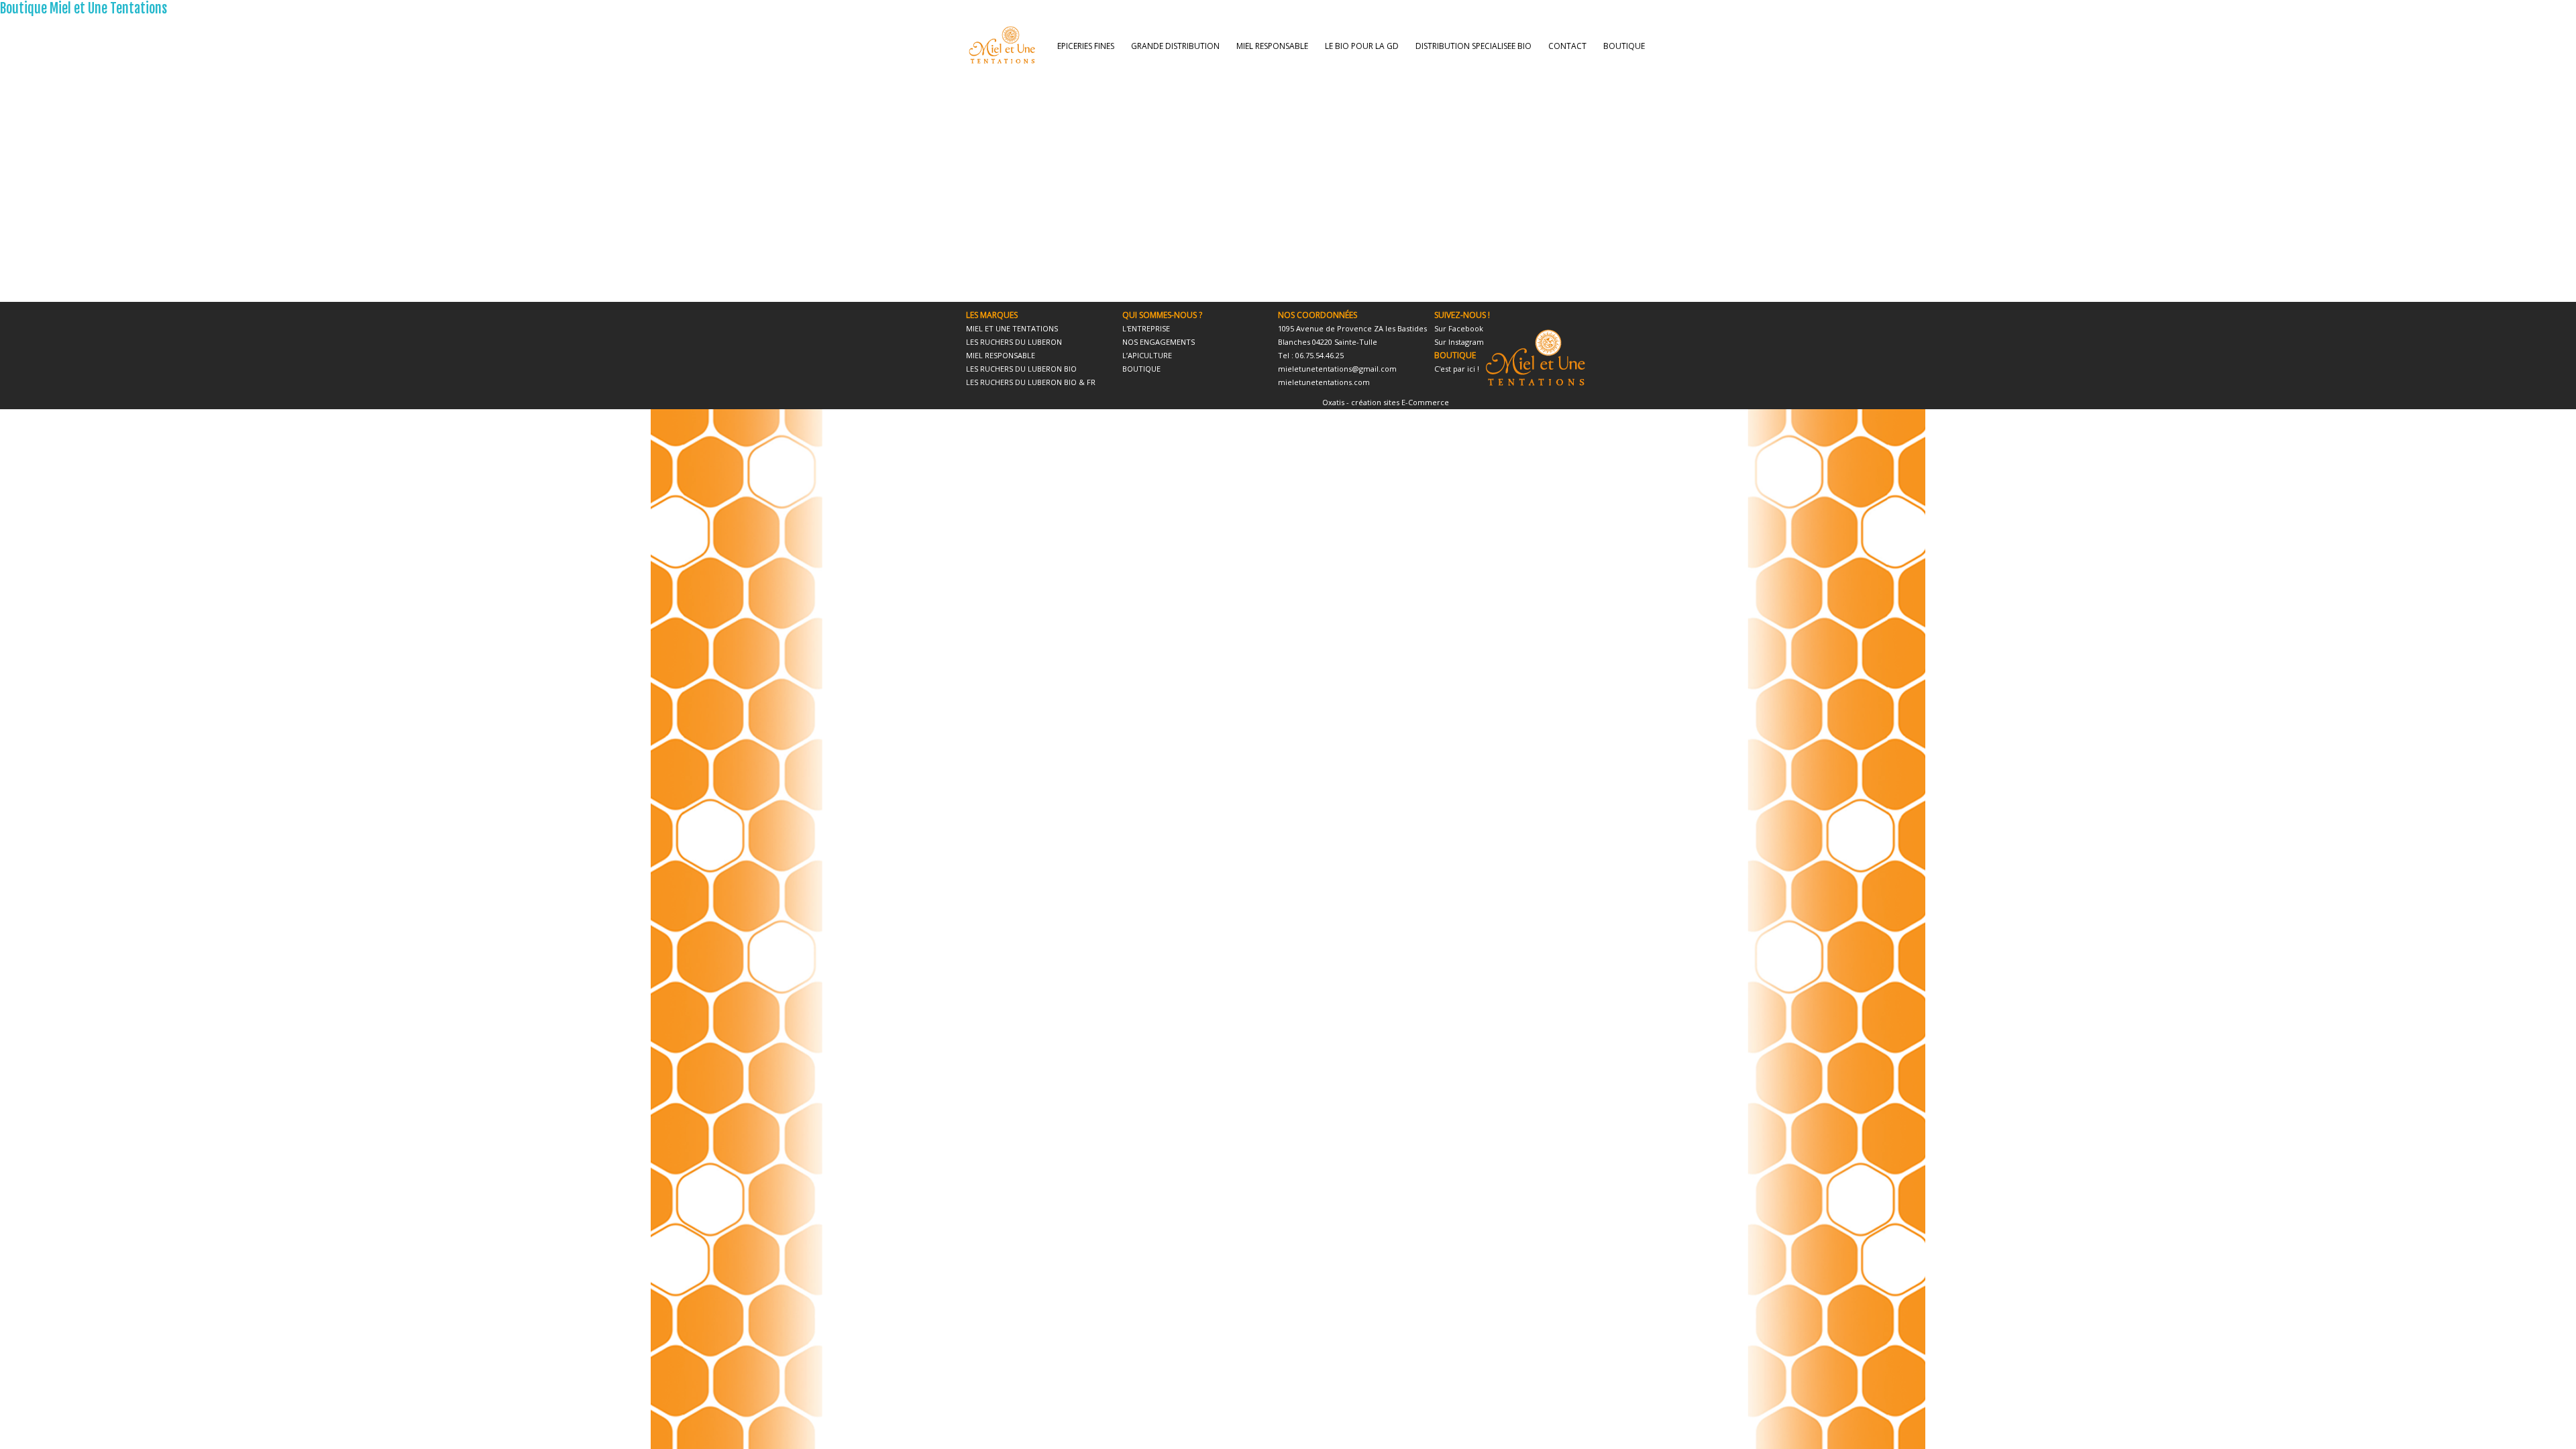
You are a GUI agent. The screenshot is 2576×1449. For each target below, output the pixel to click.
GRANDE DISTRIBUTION (1175, 46)
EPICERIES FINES (1086, 46)
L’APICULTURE (1147, 355)
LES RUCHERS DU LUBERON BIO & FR (1031, 382)
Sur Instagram (1459, 342)
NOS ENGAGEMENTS (1159, 342)
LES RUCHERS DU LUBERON (1014, 342)
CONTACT (1567, 46)
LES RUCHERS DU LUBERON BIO (1021, 369)
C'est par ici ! (1457, 369)
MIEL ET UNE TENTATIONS (1012, 328)
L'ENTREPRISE (1146, 328)
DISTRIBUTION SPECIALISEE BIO (1473, 46)
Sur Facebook (1459, 328)
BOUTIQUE (1624, 46)
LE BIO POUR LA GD (1362, 46)
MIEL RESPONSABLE (1272, 46)
